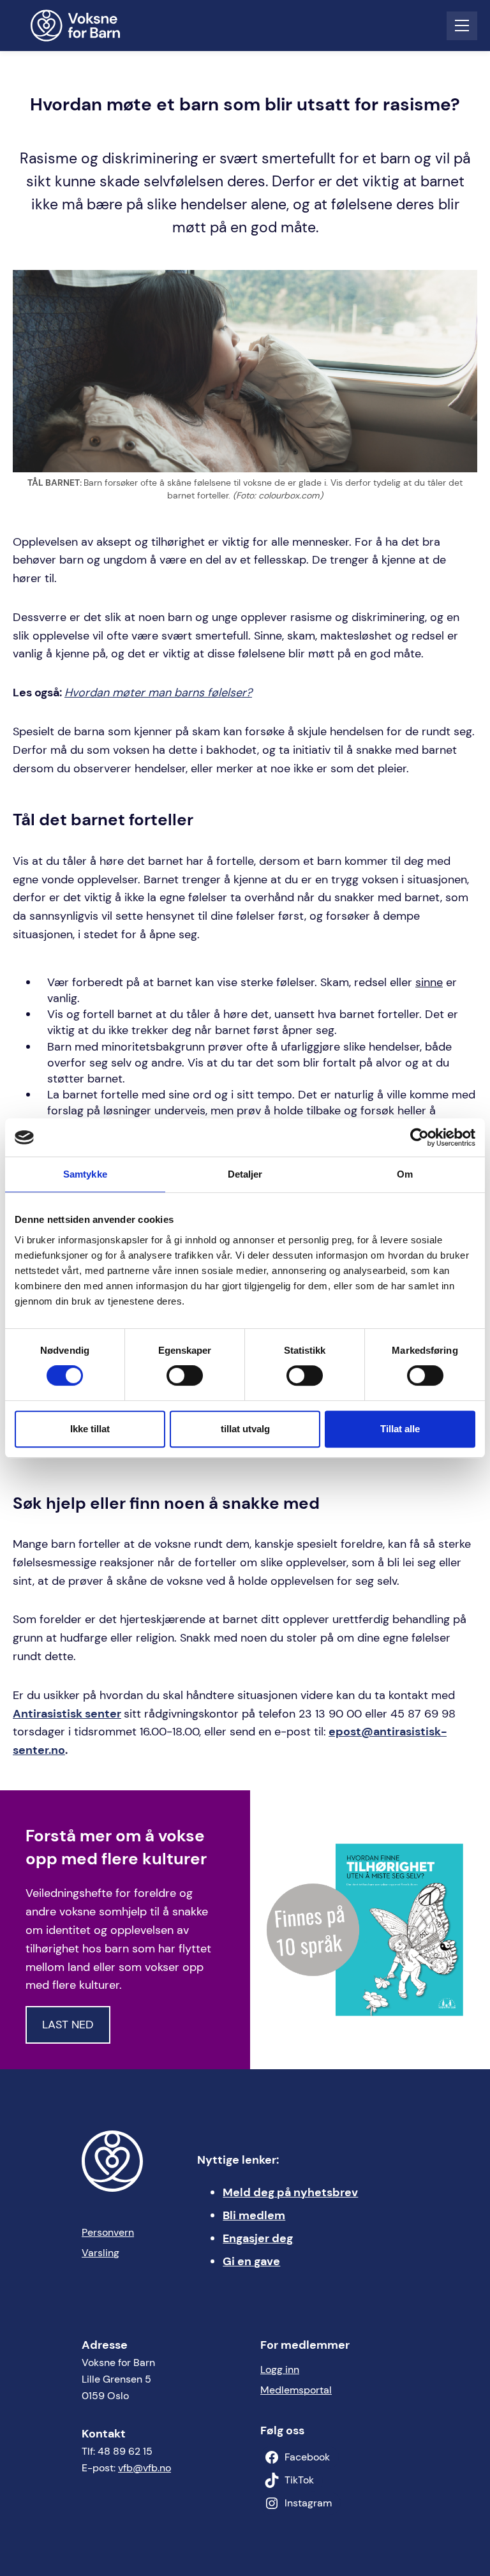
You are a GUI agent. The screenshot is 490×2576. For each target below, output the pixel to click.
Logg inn (280, 2370)
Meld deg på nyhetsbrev (290, 2192)
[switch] (185, 1375)
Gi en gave (251, 2261)
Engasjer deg (258, 2238)
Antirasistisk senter (67, 1714)
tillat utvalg (245, 1429)
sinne (429, 982)
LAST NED (68, 2025)
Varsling (100, 2253)
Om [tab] (405, 1174)
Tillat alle (400, 1429)
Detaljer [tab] (245, 1174)
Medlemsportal (296, 2390)
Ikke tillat (90, 1429)
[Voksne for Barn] (84, 26)
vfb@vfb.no (145, 2468)
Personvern (108, 2232)
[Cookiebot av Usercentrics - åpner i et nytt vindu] (419, 1137)
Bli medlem (254, 2215)
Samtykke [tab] (85, 1174)
